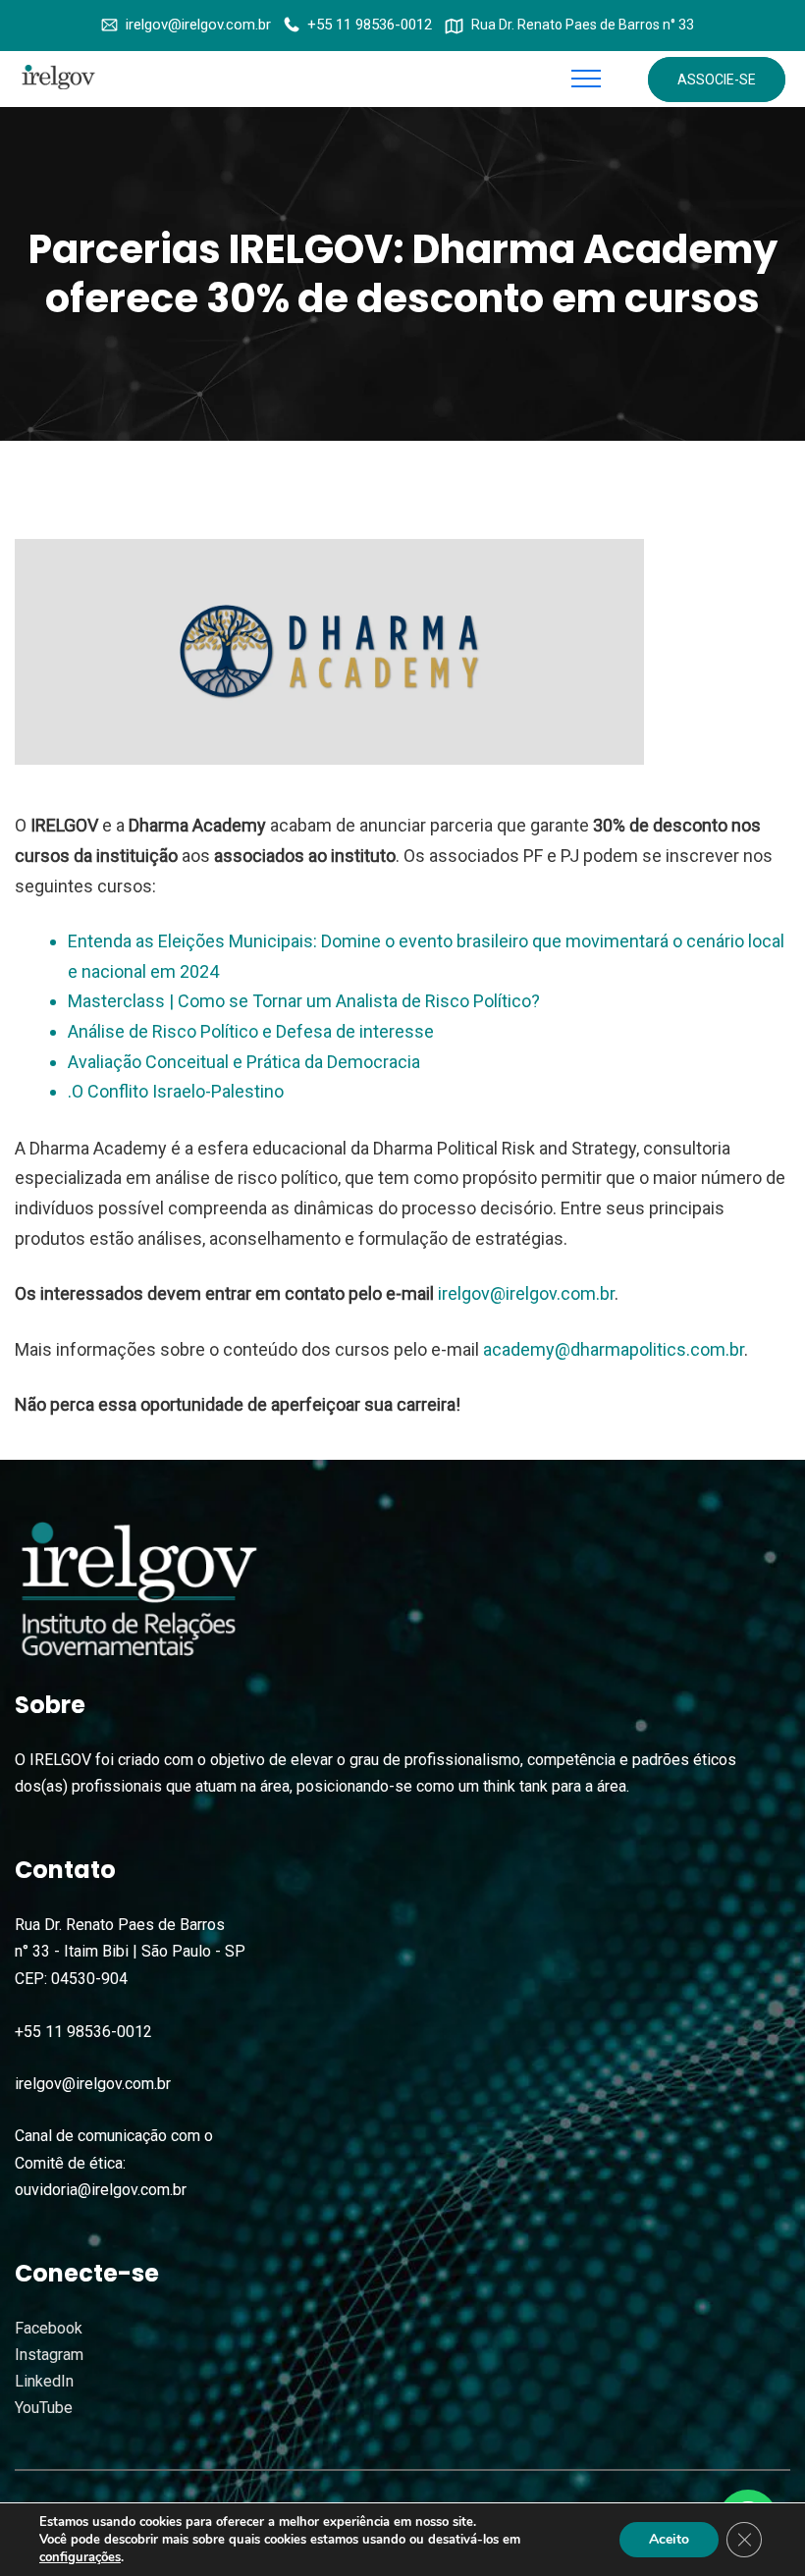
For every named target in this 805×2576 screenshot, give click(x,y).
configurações (80, 2557)
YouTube (44, 2408)
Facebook (49, 2328)
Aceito (669, 2539)
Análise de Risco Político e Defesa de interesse (251, 1031)
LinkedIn (44, 2381)
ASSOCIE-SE (717, 80)
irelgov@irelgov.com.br (198, 25)
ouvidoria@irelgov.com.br (101, 2190)
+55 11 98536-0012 (370, 25)
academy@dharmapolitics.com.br (614, 1349)
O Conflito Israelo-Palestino (178, 1091)
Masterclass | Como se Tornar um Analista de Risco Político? (304, 1001)
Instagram (49, 2355)
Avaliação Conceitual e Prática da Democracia (244, 1062)
